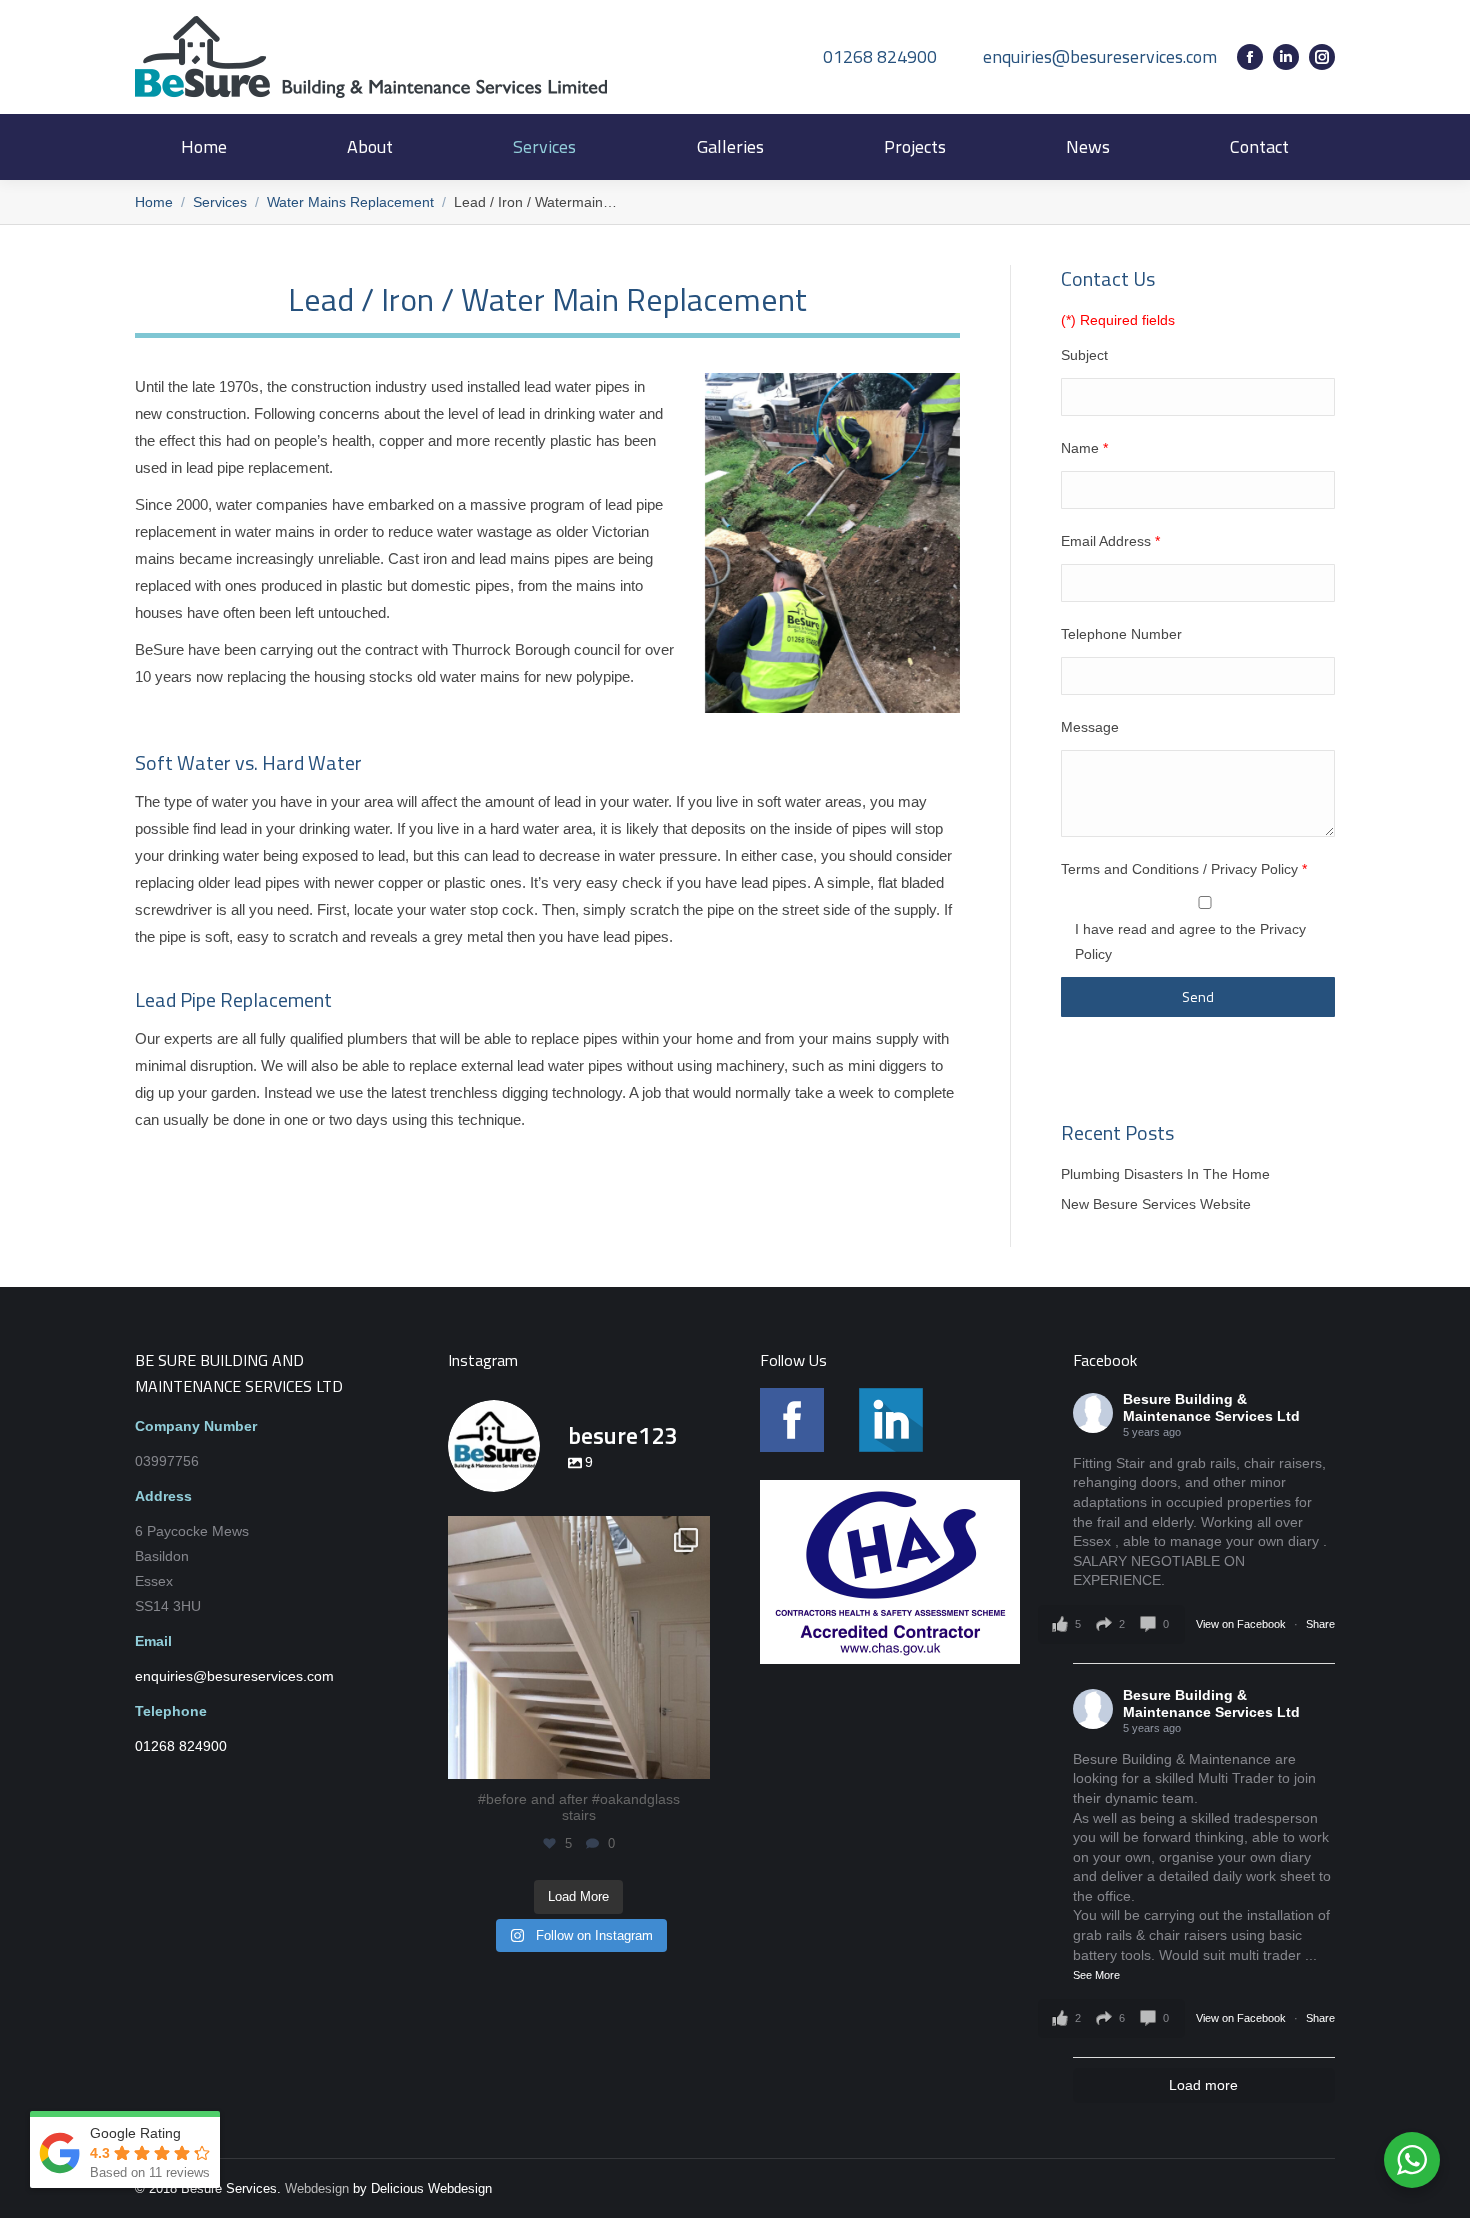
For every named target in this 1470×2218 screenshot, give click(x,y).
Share (1320, 1624)
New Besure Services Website (1156, 1204)
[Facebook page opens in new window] (1250, 57)
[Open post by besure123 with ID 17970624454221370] (579, 1647)
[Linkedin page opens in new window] (1286, 57)
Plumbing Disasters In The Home (1165, 1174)
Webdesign (317, 2188)
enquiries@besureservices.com (1100, 57)
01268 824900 (880, 57)
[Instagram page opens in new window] (1322, 57)
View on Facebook (1242, 1624)
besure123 (578, 1535)
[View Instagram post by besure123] (690, 1754)
